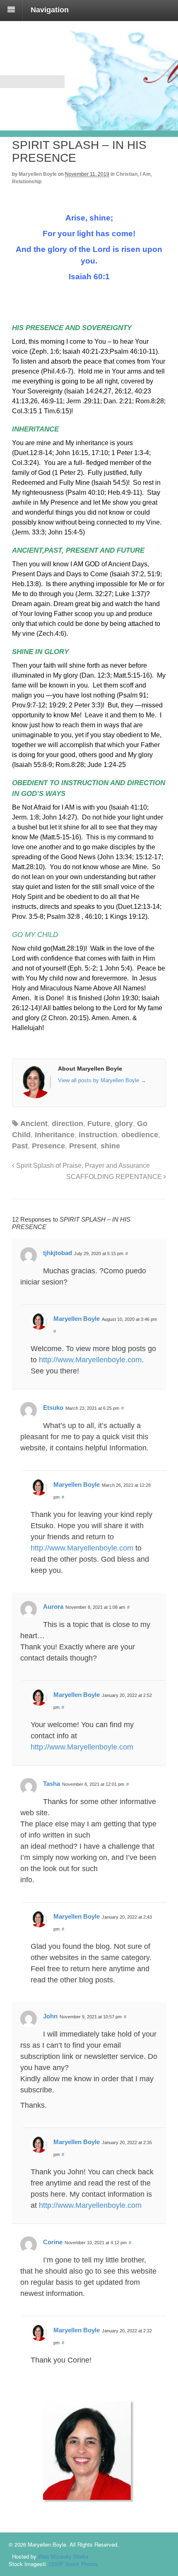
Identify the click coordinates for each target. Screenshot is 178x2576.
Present (83, 1146)
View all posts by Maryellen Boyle (102, 1080)
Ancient (34, 1124)
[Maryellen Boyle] (53, 115)
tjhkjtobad (58, 1253)
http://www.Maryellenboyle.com (90, 1360)
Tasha (52, 1784)
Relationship (27, 182)
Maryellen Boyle (38, 174)
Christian (127, 174)
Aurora (53, 1607)
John (50, 2016)
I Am (145, 174)
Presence (48, 1146)
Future (99, 1124)
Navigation (50, 10)
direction (67, 1124)
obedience (140, 1135)
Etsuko (53, 1408)
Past (20, 1146)
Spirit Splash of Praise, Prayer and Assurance (82, 1165)
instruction (98, 1135)
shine (110, 1146)
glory (124, 1124)
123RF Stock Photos (73, 2564)
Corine (53, 2242)
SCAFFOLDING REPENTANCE (115, 1177)
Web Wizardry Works (63, 2556)
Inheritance (55, 1135)
